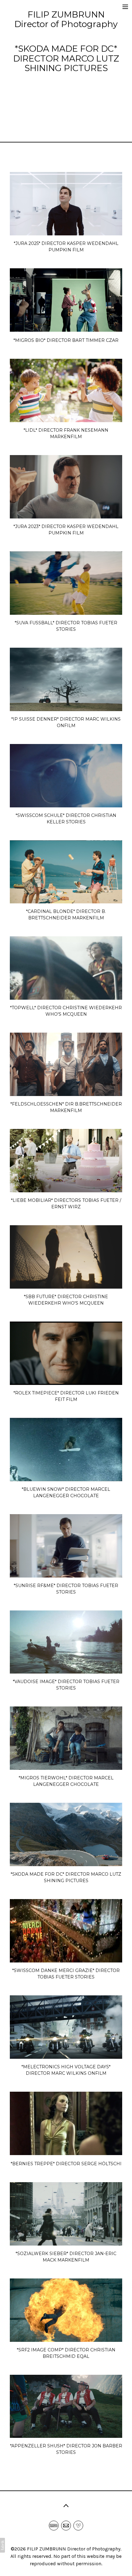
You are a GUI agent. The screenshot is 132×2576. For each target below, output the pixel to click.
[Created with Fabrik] (2, 2545)
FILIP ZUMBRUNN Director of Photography (74, 2549)
